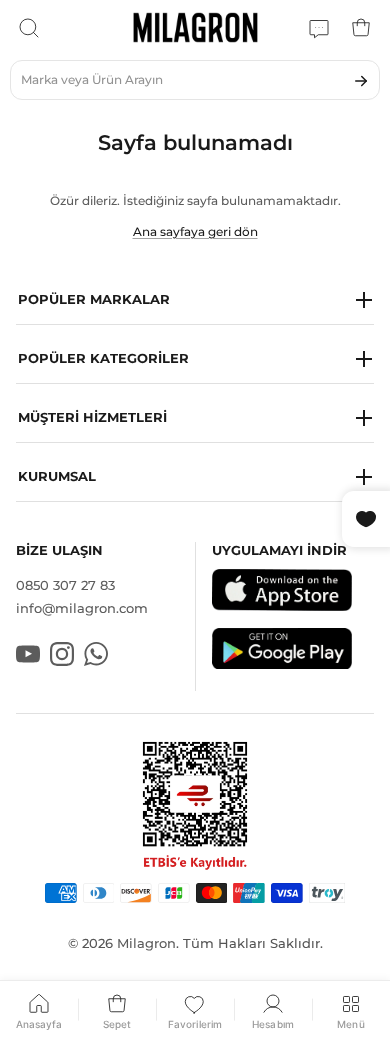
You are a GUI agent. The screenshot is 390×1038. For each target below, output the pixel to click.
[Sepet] (361, 28)
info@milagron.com (82, 608)
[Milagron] (195, 27)
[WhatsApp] (319, 28)
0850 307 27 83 (65, 585)
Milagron (146, 943)
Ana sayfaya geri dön (195, 231)
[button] (195, 300)
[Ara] (29, 28)
